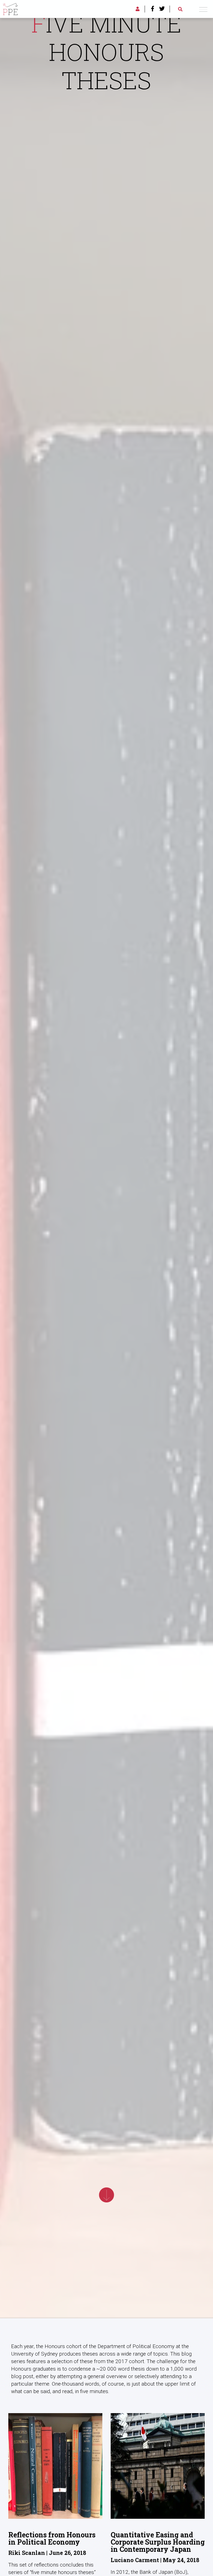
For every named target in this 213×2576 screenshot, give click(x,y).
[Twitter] (162, 9)
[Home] (10, 8)
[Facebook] (153, 9)
